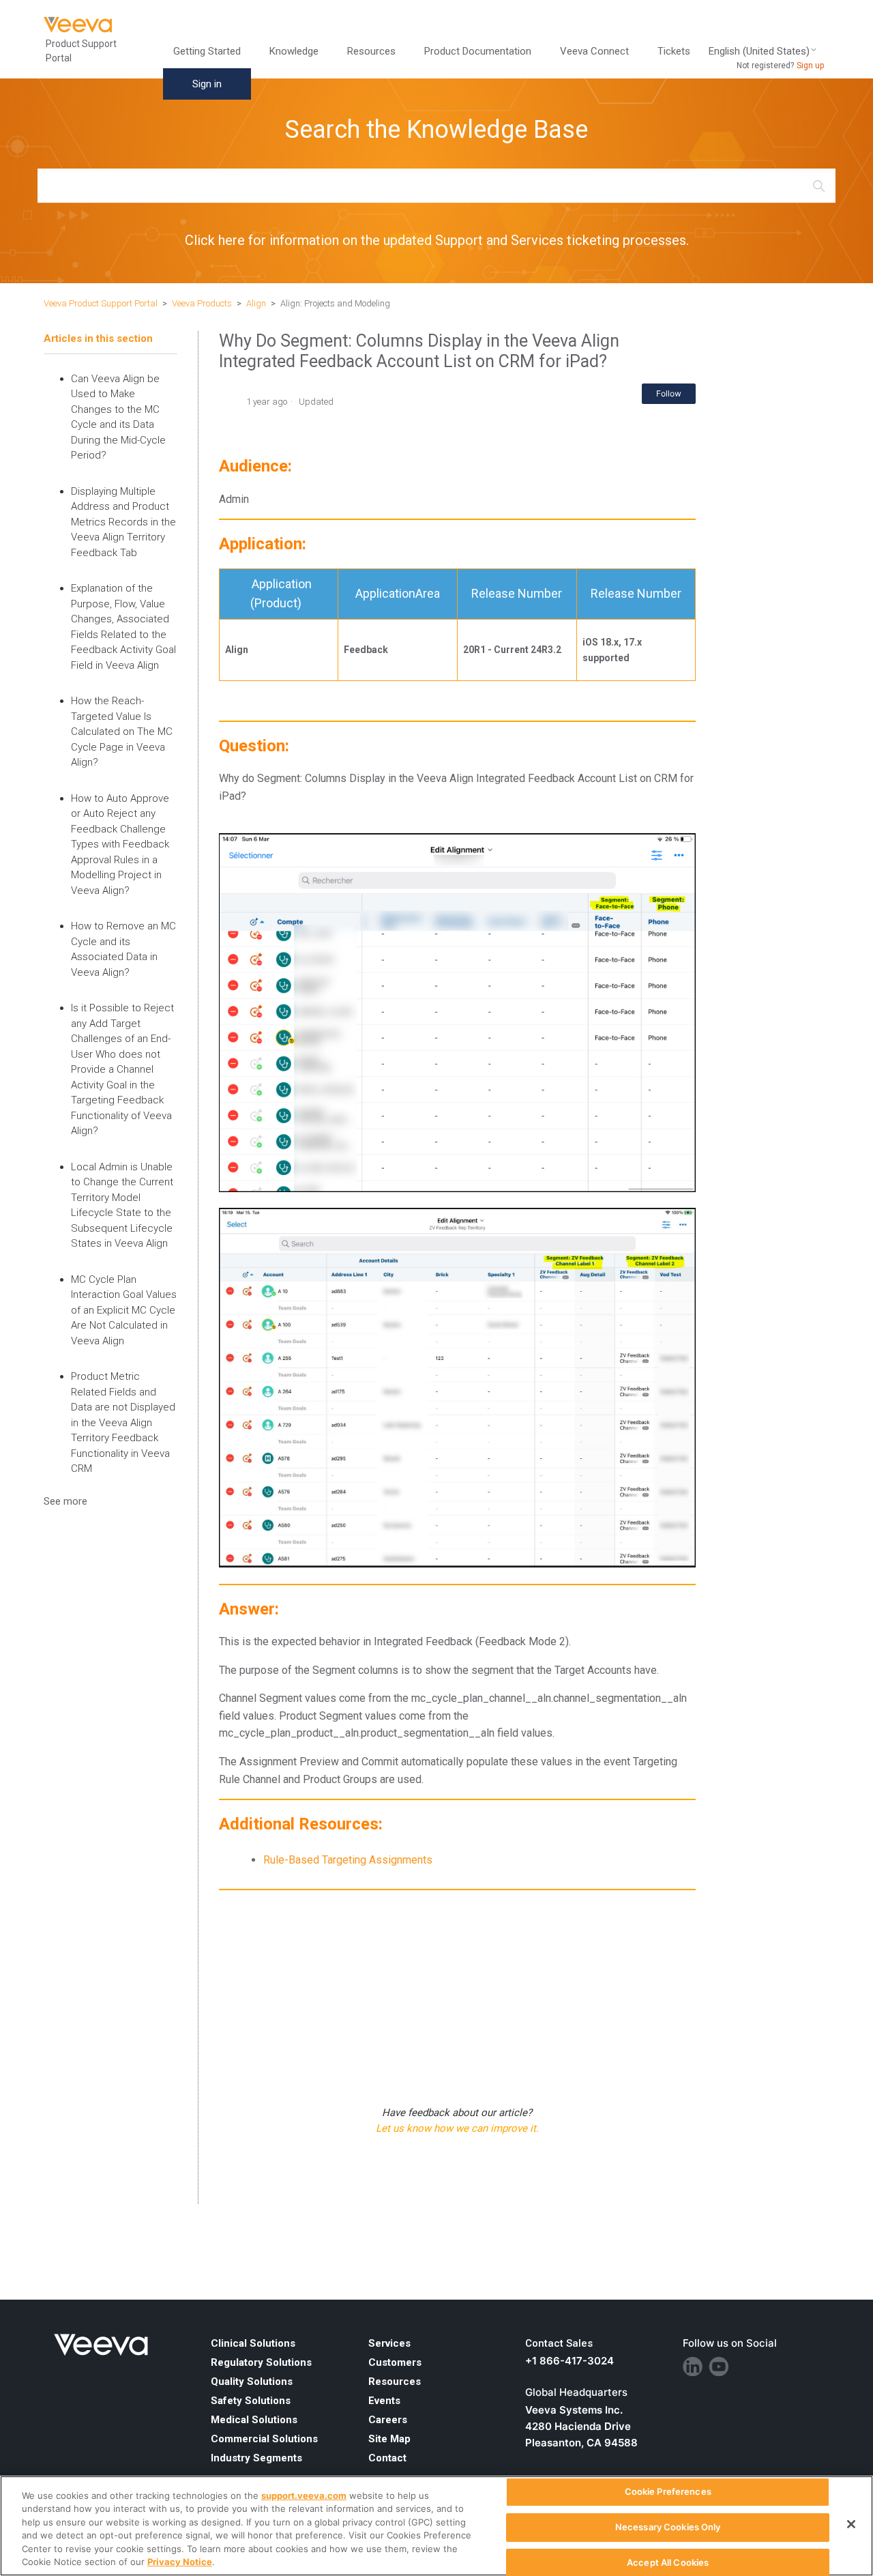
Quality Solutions (252, 2382)
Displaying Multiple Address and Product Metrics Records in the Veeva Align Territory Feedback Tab (123, 522)
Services (389, 2343)
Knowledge (294, 51)
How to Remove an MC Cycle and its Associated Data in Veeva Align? (123, 949)
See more (65, 1501)
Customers (395, 2362)
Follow (669, 393)
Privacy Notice (180, 2562)
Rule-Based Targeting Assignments (348, 1860)
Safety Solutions (251, 2401)
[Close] (851, 2524)
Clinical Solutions (253, 2343)
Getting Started (207, 51)
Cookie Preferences (668, 2492)
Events (384, 2401)
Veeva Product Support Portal (101, 303)
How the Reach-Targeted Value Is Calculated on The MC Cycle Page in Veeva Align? (122, 732)
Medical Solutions (254, 2420)
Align (256, 303)
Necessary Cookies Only (668, 2527)
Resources (395, 2382)
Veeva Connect (594, 51)
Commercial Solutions (264, 2439)
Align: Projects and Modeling (335, 303)
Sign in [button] (207, 84)
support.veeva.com (304, 2495)
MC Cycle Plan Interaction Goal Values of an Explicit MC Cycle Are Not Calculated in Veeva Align (124, 1310)
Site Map (389, 2439)
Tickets (674, 51)
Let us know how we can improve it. (457, 2128)
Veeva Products (202, 303)
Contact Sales (559, 2343)
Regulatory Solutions (261, 2362)
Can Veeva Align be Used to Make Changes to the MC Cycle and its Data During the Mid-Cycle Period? (118, 417)
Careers (388, 2420)
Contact (387, 2458)
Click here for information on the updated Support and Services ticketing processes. (437, 240)
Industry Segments (256, 2458)
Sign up (810, 66)
